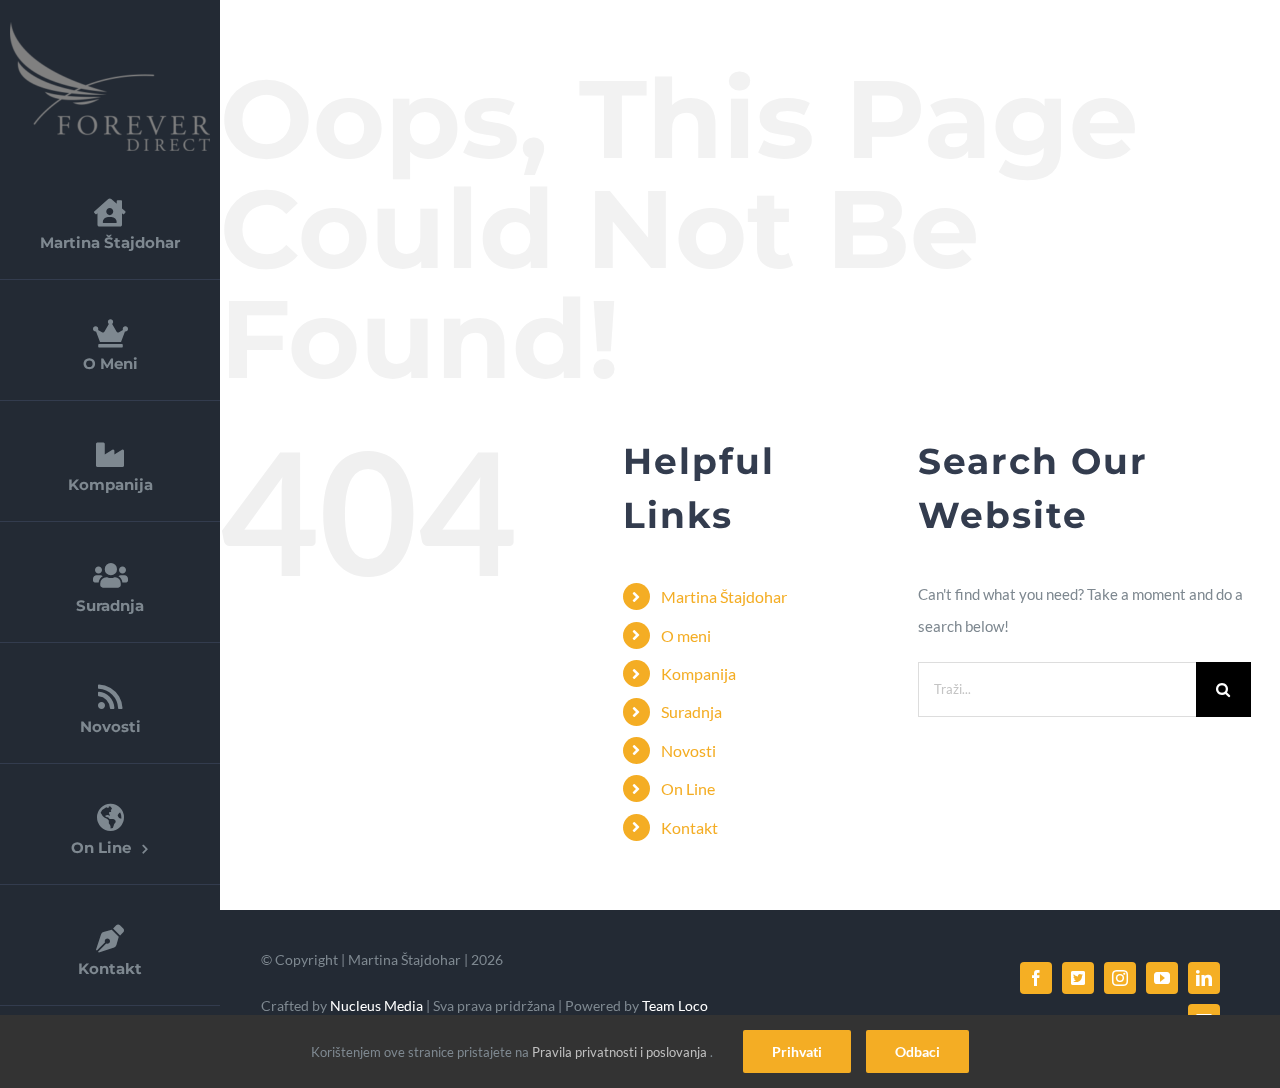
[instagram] (1120, 978)
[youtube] (1162, 978)
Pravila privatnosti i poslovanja (621, 1052)
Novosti (688, 750)
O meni (686, 635)
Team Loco (675, 1005)
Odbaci (917, 1051)
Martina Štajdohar (724, 596)
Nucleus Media (375, 1005)
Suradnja (691, 711)
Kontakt (689, 827)
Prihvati (797, 1051)
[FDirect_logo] (110, 29)
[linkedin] (1204, 978)
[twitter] (1078, 978)
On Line (688, 788)
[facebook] (1036, 978)
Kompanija (698, 673)
